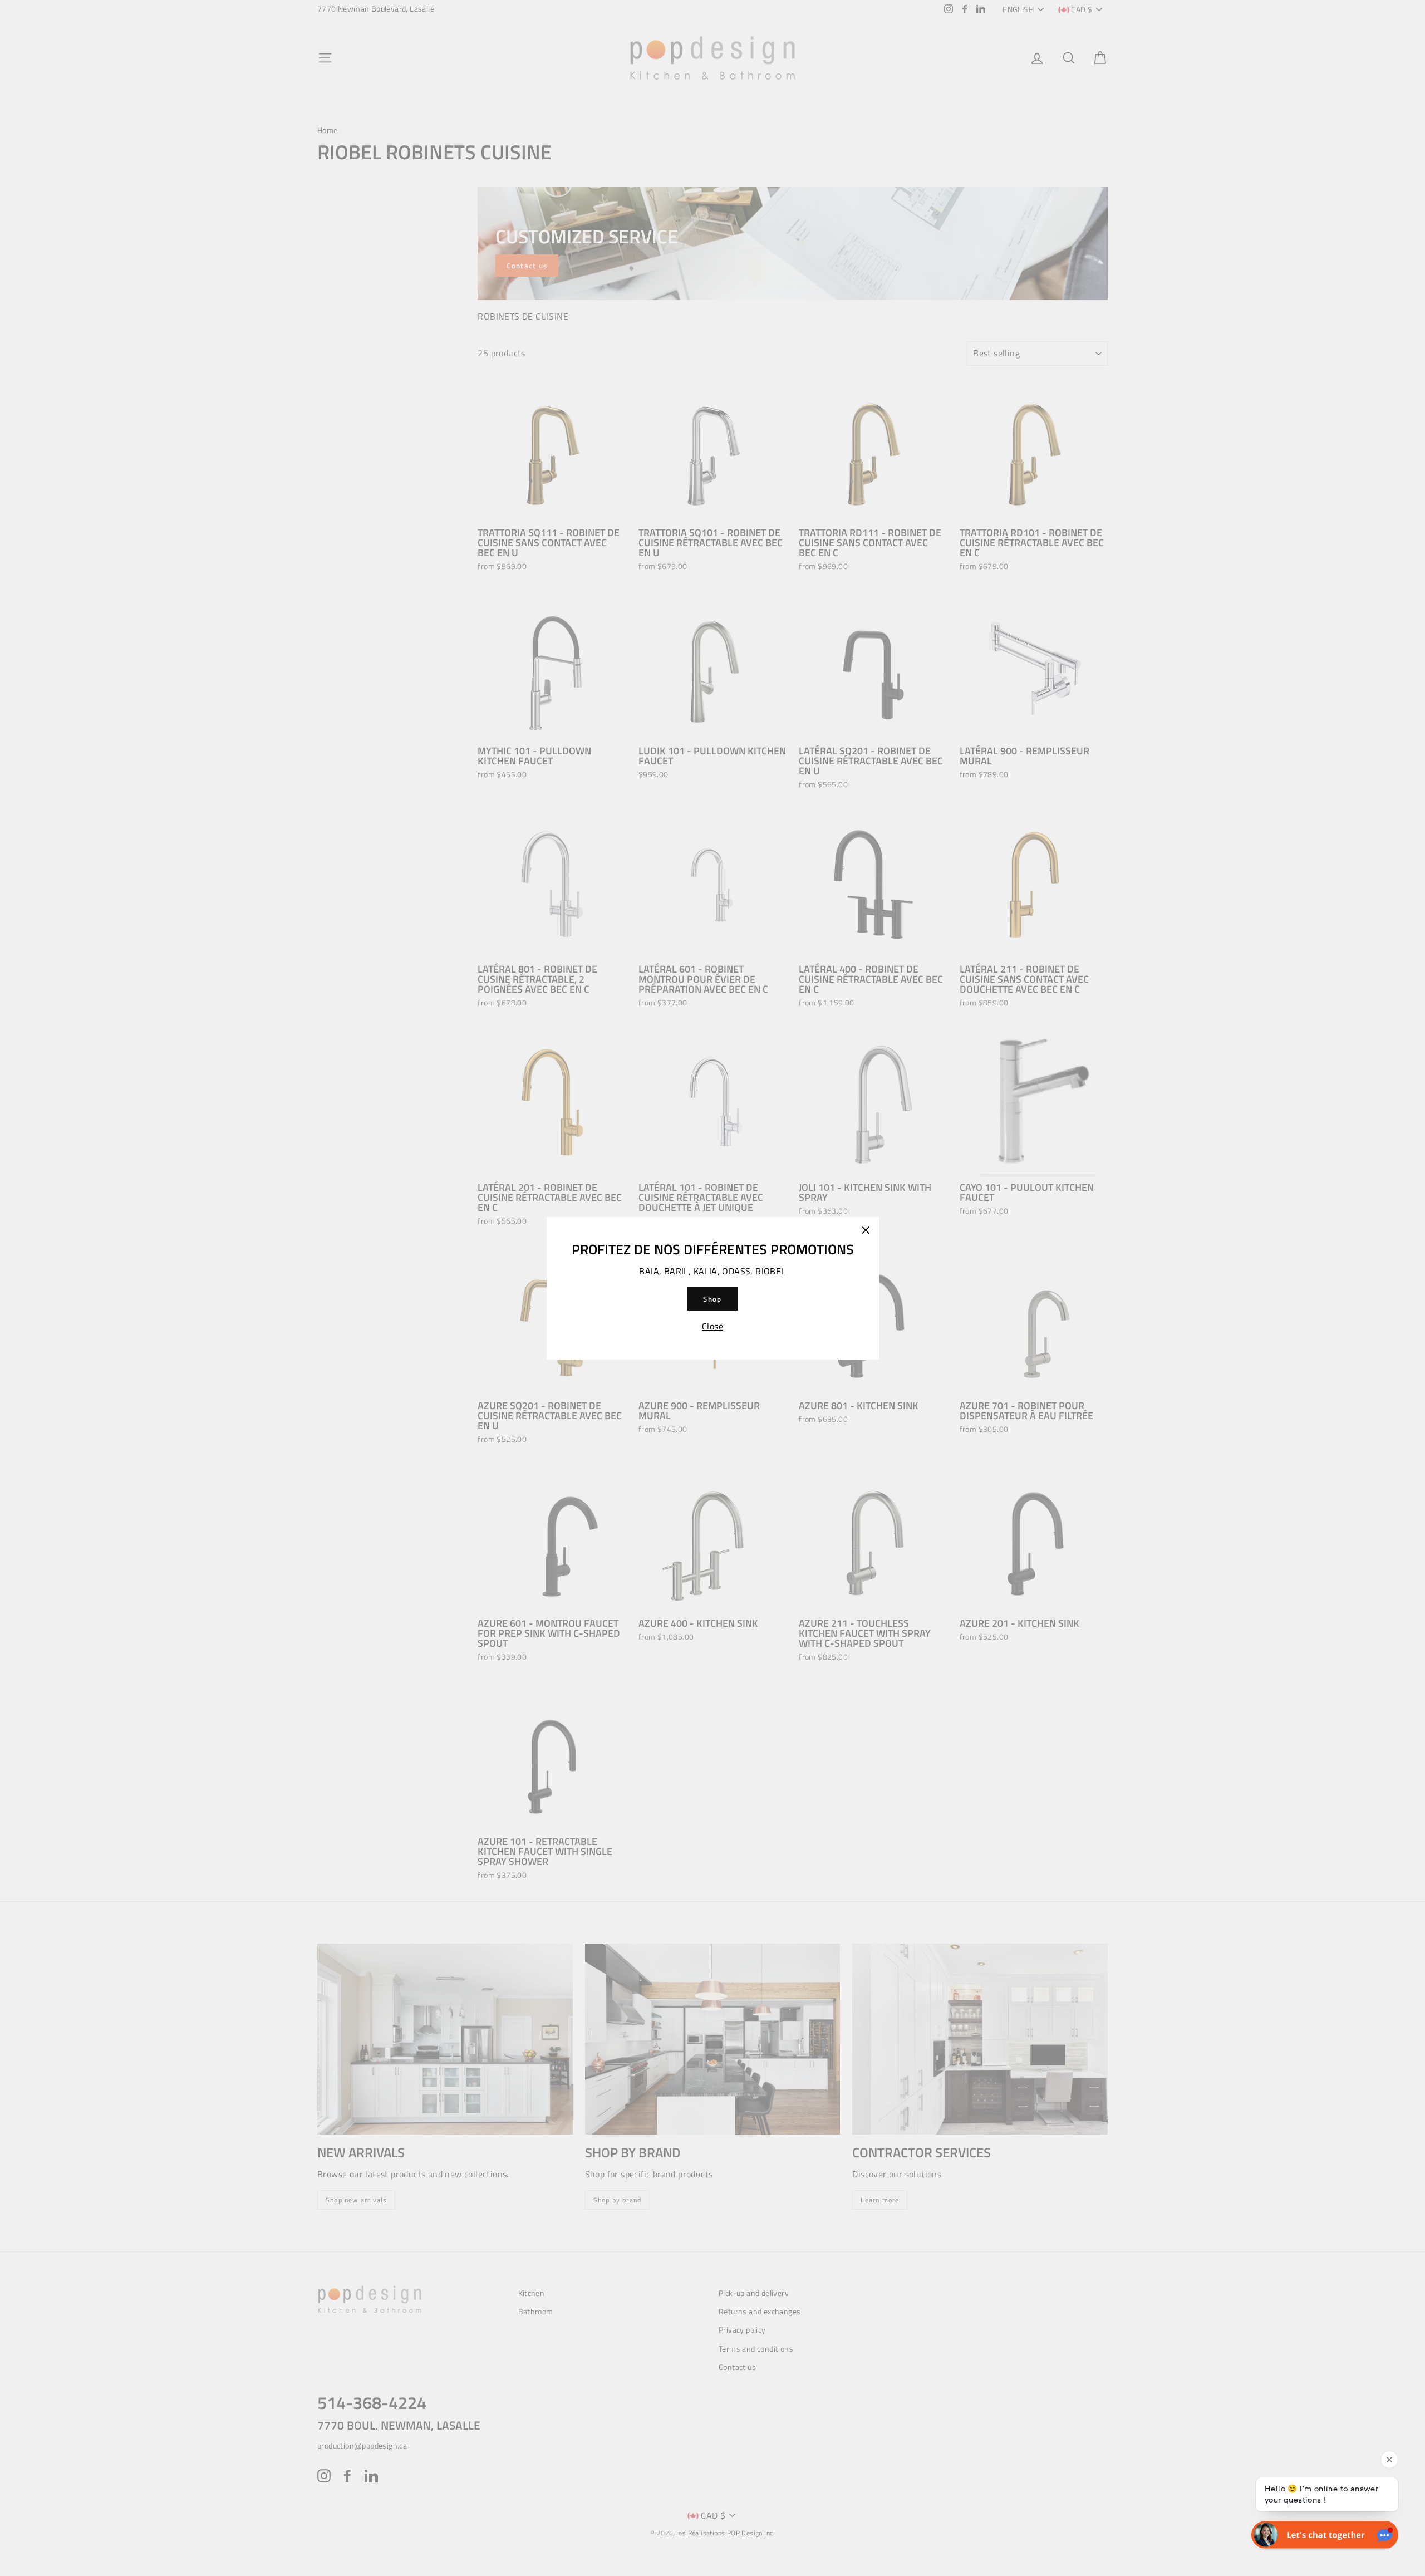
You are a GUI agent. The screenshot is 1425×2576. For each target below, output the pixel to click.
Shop (712, 1298)
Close (712, 1326)
